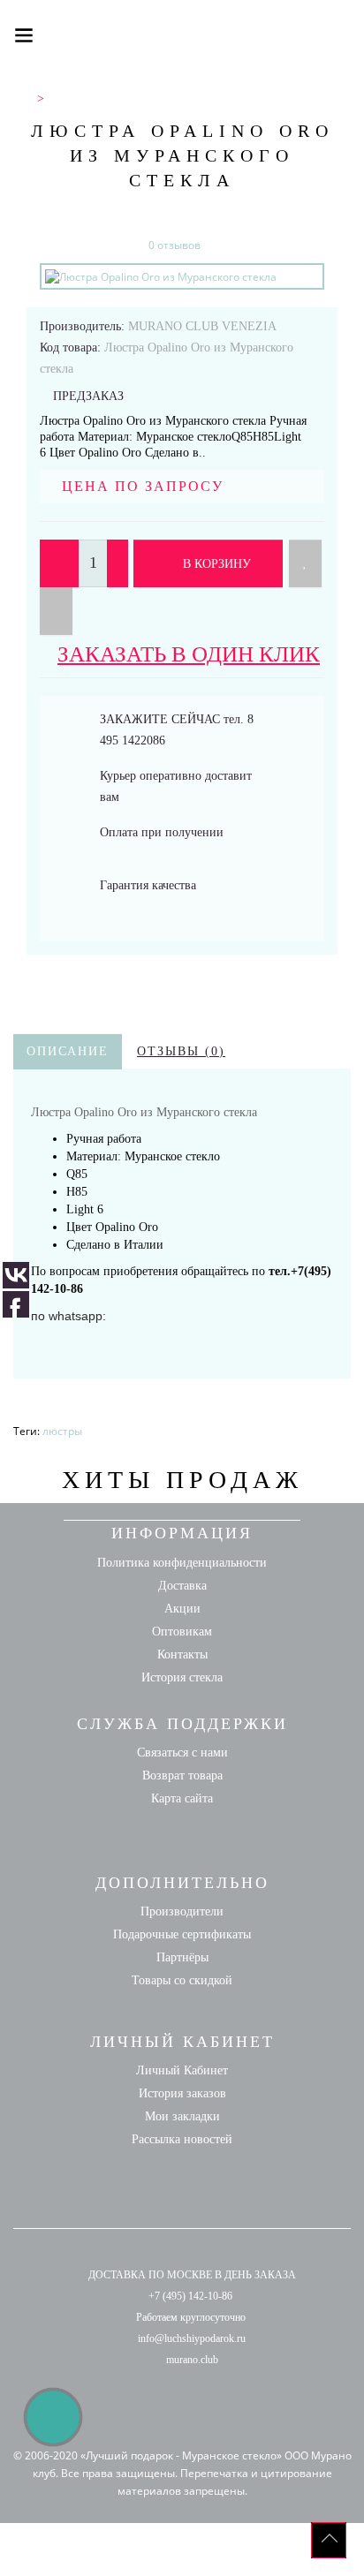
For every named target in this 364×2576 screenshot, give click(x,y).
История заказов (182, 2093)
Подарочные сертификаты (182, 1934)
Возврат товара (182, 1775)
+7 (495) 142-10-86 (190, 2296)
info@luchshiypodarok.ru (192, 2338)
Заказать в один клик (189, 654)
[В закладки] (305, 563)
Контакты (182, 1654)
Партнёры (182, 1957)
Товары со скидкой (182, 1980)
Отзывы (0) (181, 1051)
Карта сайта (182, 1798)
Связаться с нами (182, 1753)
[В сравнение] (56, 611)
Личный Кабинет (182, 2070)
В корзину (215, 564)
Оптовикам (182, 1632)
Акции (182, 1609)
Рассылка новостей (182, 2139)
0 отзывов (174, 245)
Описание (68, 1051)
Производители (182, 1911)
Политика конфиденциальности (182, 1563)
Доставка (182, 1586)
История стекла (182, 1677)
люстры (62, 1431)
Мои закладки (182, 2116)
